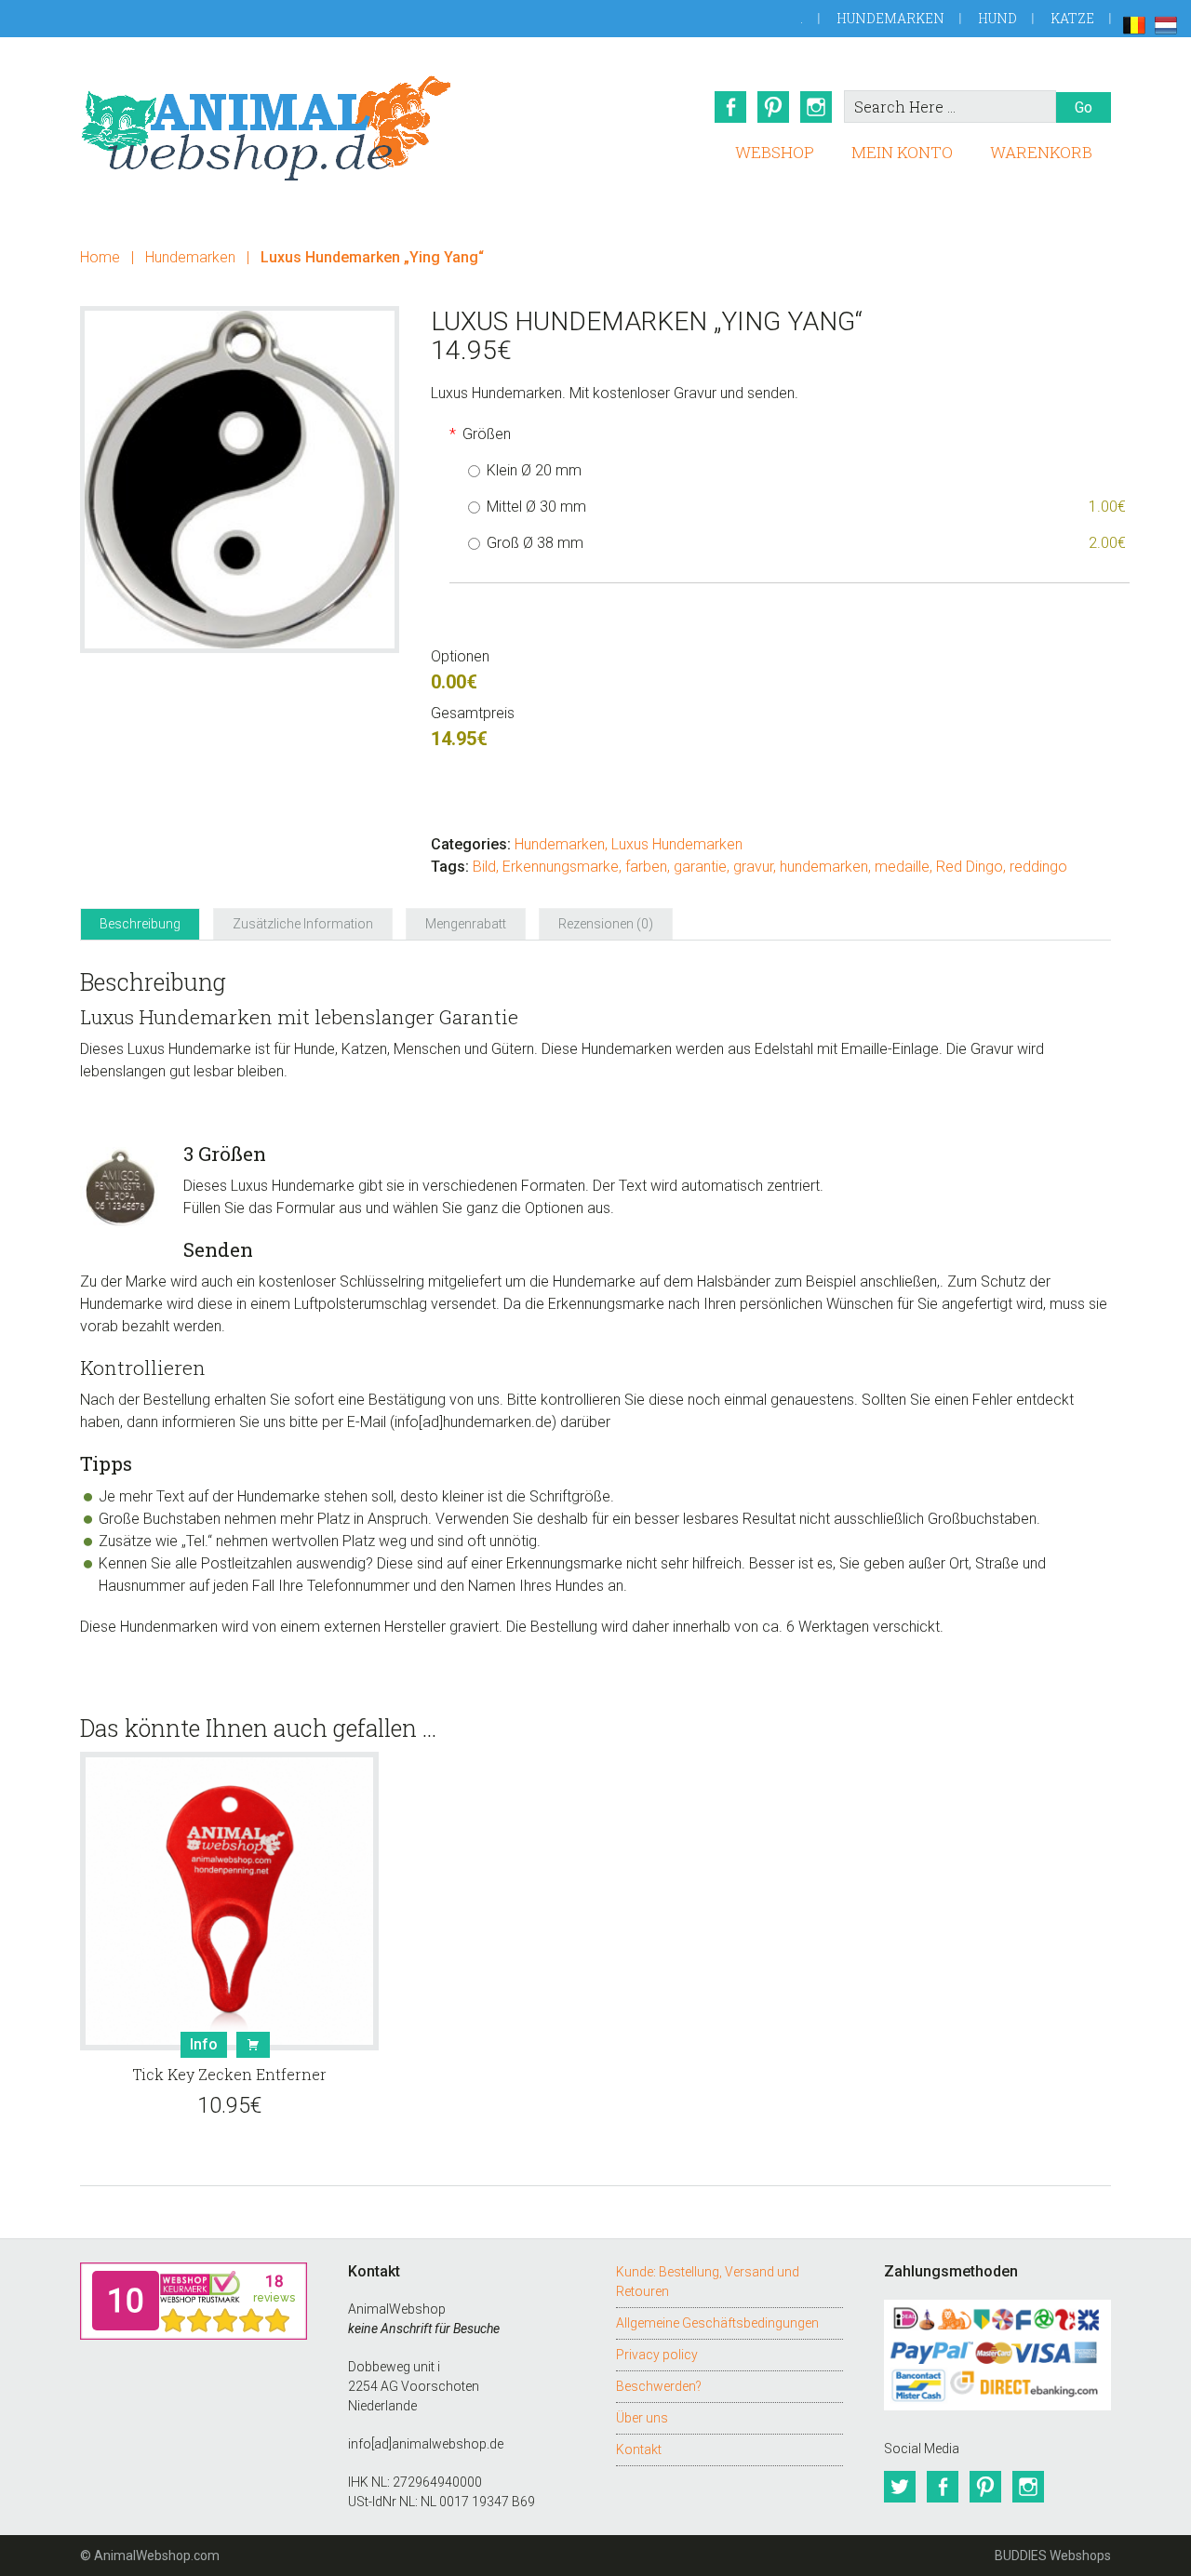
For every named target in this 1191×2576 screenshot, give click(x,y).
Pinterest (773, 107)
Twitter (900, 2487)
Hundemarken (890, 18)
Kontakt (639, 2449)
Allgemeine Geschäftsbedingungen (717, 2323)
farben (646, 867)
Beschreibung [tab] (140, 924)
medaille (902, 867)
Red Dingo (970, 867)
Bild (484, 867)
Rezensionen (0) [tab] (606, 924)
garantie (700, 867)
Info (204, 2044)
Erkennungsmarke (561, 867)
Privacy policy (657, 2355)
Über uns (642, 2418)
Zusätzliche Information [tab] (303, 924)
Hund (997, 18)
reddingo (1038, 867)
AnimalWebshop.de (266, 128)
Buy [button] (253, 2045)
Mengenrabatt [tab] (466, 924)
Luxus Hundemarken (677, 844)
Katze (1072, 18)
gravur (753, 867)
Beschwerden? (659, 2386)
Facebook (730, 107)
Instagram (816, 107)
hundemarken (824, 867)
